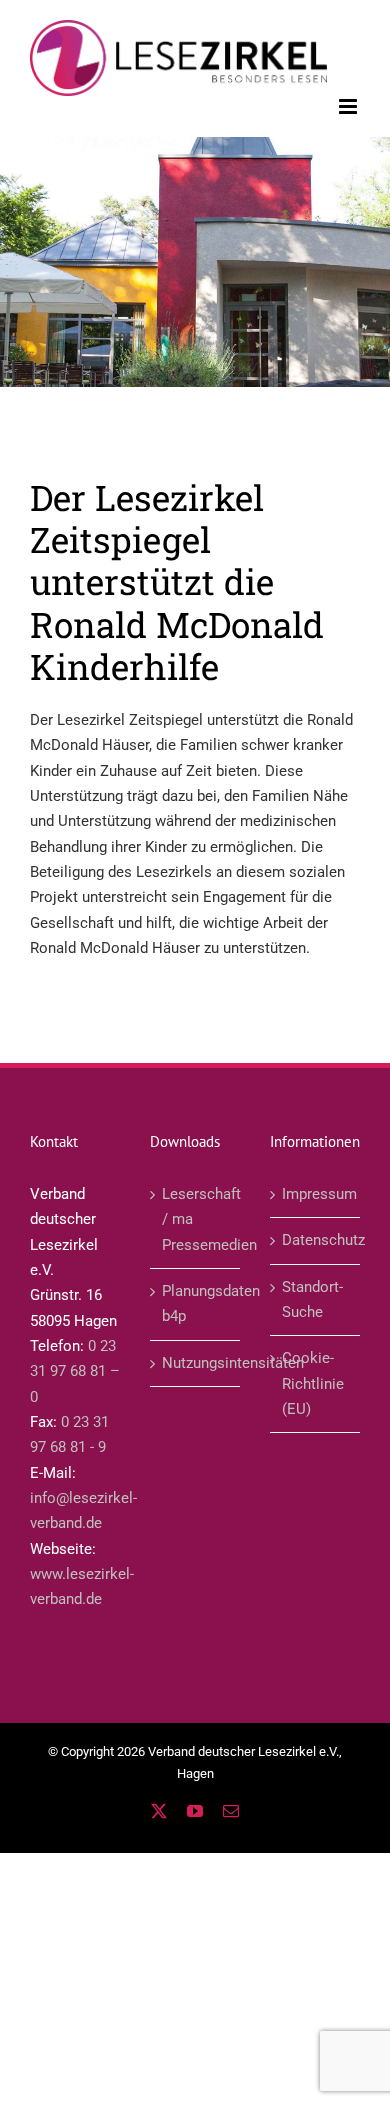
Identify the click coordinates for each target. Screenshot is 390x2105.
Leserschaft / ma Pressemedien (196, 1219)
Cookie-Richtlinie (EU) (313, 1383)
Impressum (316, 1194)
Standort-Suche (312, 1299)
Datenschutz (316, 1240)
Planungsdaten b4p (196, 1303)
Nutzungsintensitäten (196, 1363)
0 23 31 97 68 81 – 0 (75, 1371)
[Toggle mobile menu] (349, 106)
